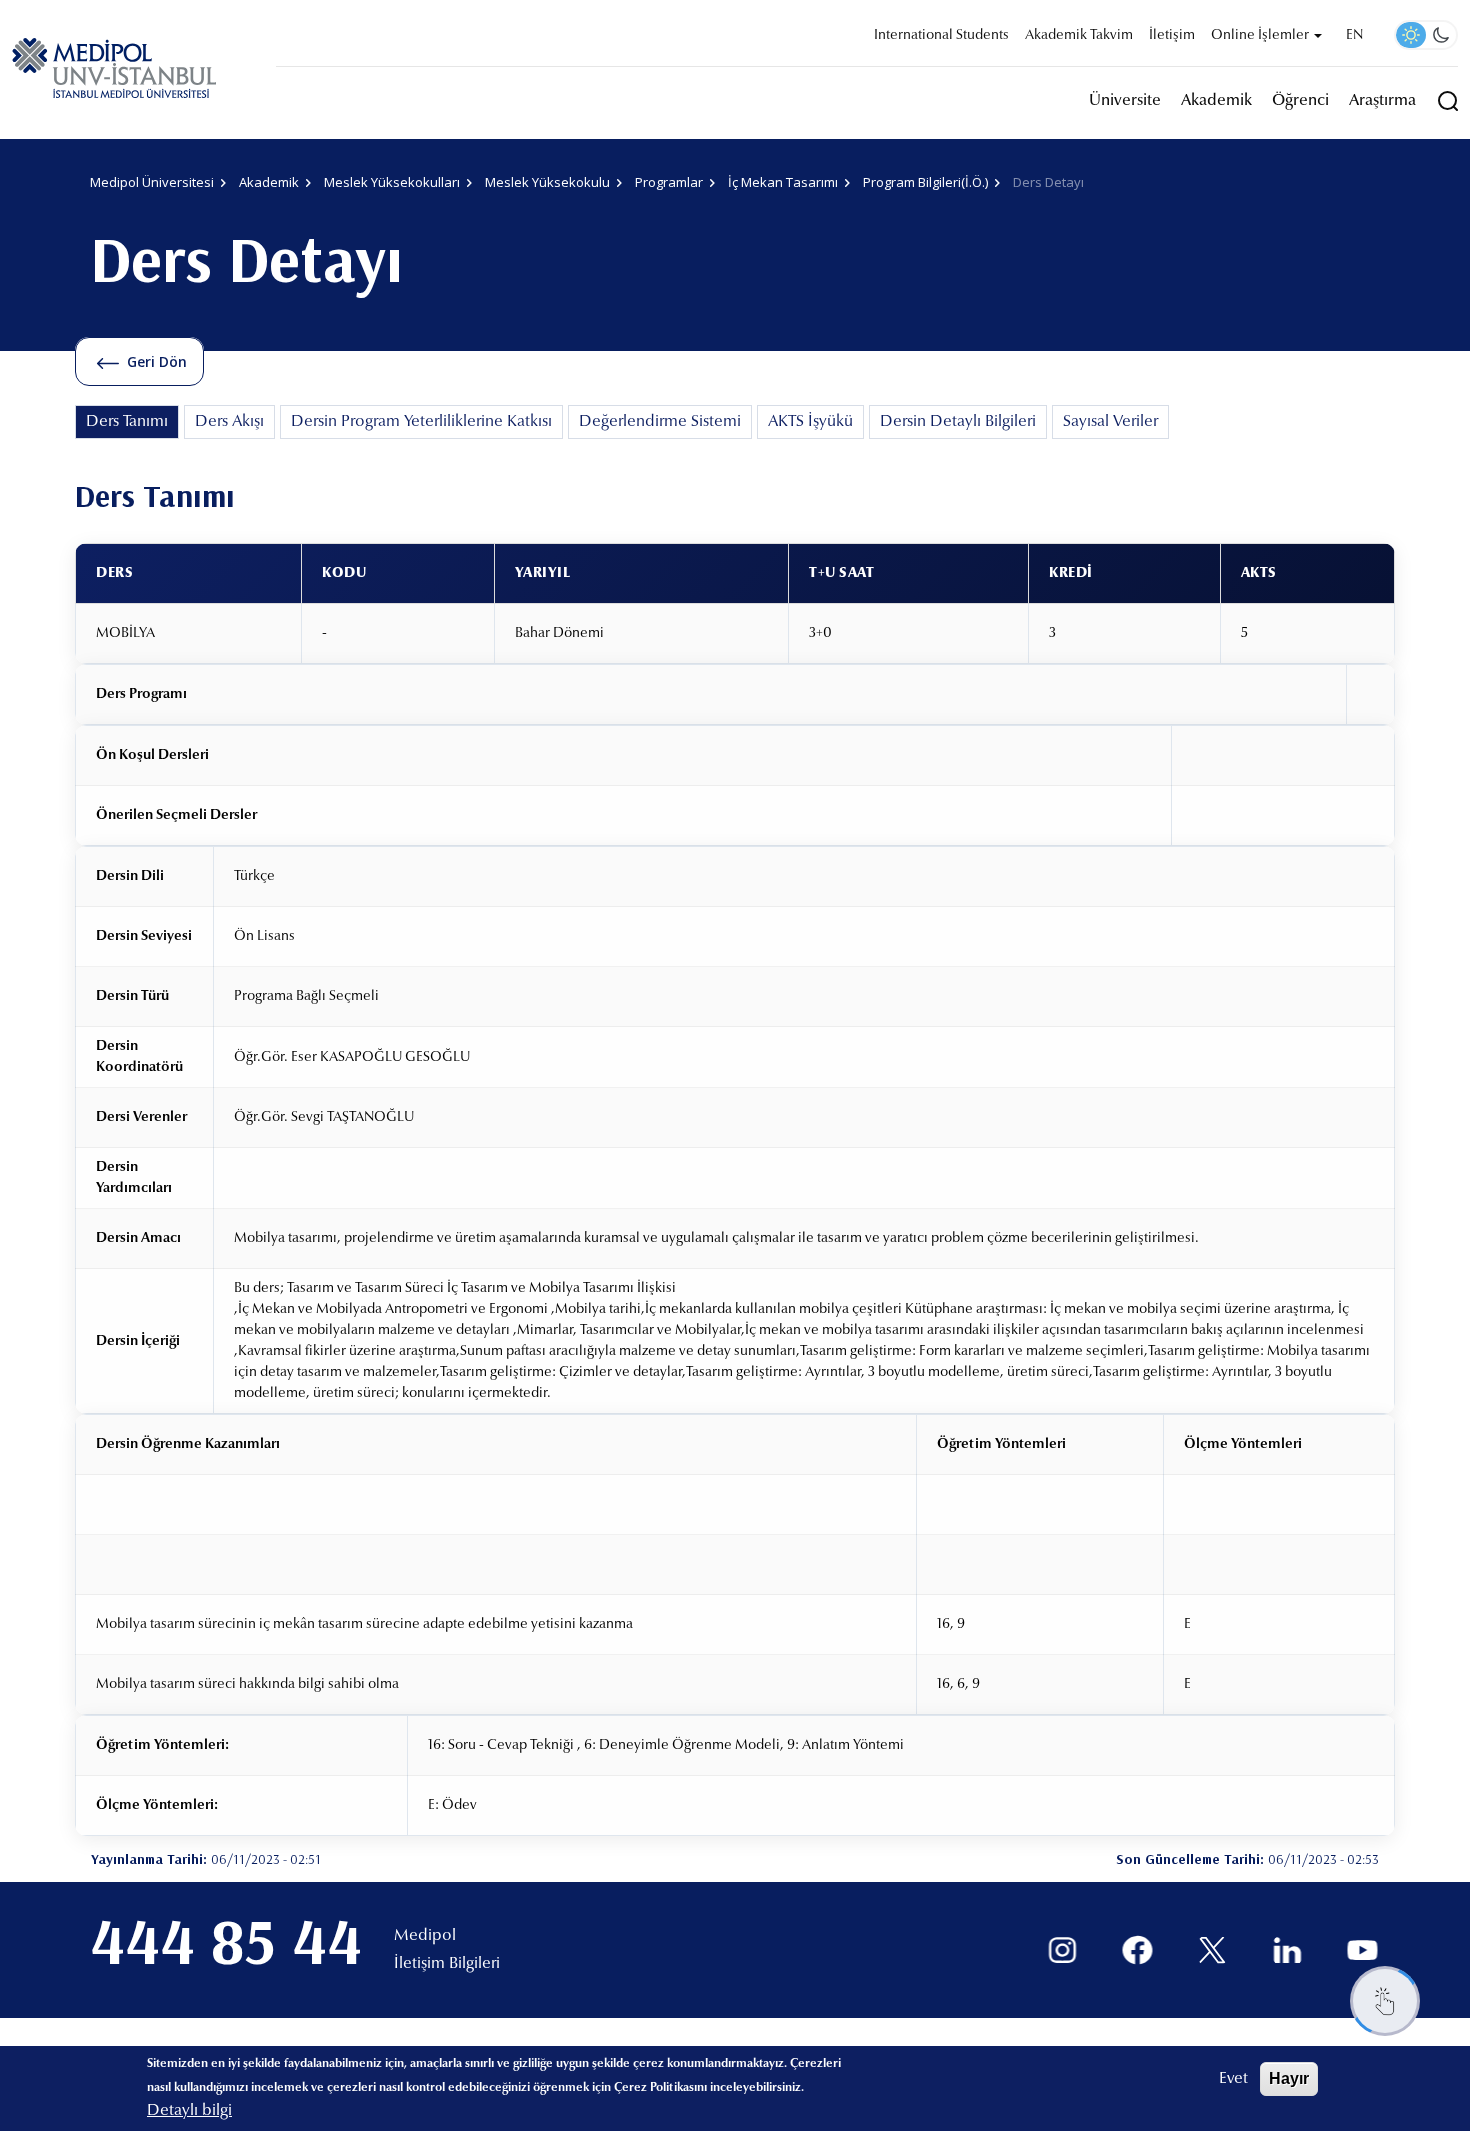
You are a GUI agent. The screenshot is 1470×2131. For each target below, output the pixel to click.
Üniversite (1125, 101)
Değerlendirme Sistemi (660, 422)
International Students (941, 36)
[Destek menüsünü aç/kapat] (1385, 2001)
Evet (1233, 2079)
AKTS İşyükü (810, 422)
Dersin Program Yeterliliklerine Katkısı (421, 422)
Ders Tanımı (127, 422)
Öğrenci (1300, 101)
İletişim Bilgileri (447, 1964)
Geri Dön (157, 361)
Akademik (1216, 101)
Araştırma (1382, 101)
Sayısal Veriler (1110, 422)
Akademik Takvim (1079, 36)
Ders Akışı (229, 422)
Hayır (1289, 2078)
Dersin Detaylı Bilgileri (958, 422)
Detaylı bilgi (189, 2111)
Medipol (425, 1936)
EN (1354, 36)
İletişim (1172, 36)
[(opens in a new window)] (1062, 1950)
